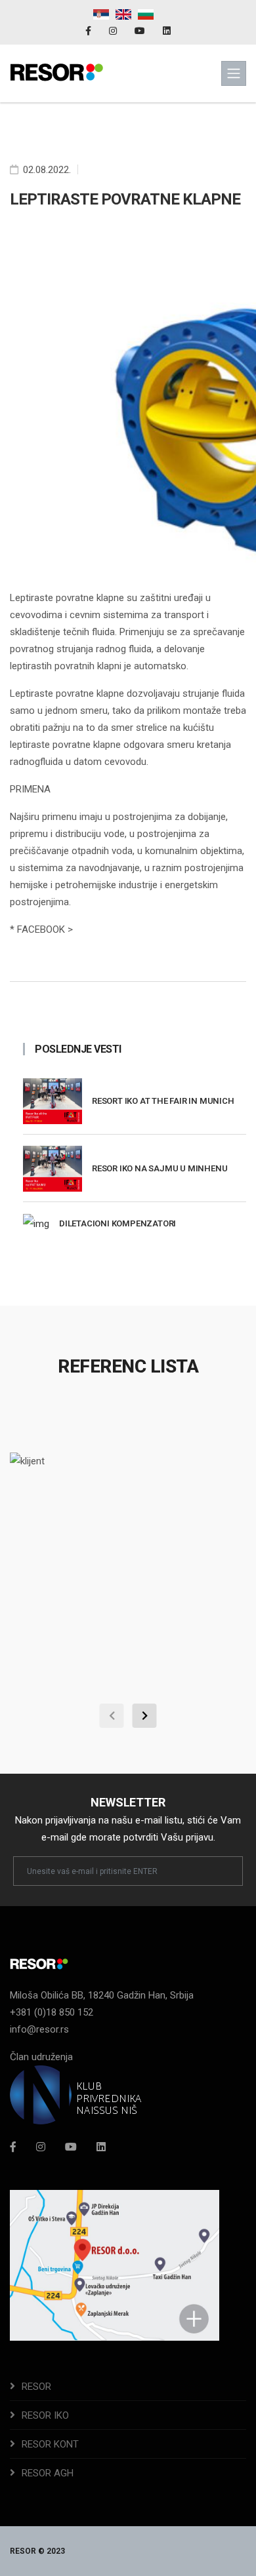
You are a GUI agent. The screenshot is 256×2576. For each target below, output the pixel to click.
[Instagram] (114, 31)
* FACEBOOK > (41, 929)
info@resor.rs (39, 2029)
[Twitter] (71, 2147)
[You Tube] (141, 31)
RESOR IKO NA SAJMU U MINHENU (160, 1168)
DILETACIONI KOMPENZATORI (117, 1223)
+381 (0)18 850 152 (52, 2012)
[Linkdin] (167, 31)
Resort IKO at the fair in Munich (163, 1101)
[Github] (101, 2147)
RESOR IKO (45, 2415)
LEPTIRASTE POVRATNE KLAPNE (125, 199)
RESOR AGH (48, 2473)
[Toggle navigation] (234, 73)
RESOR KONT (50, 2444)
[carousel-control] (112, 1716)
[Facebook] (89, 31)
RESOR (36, 2387)
